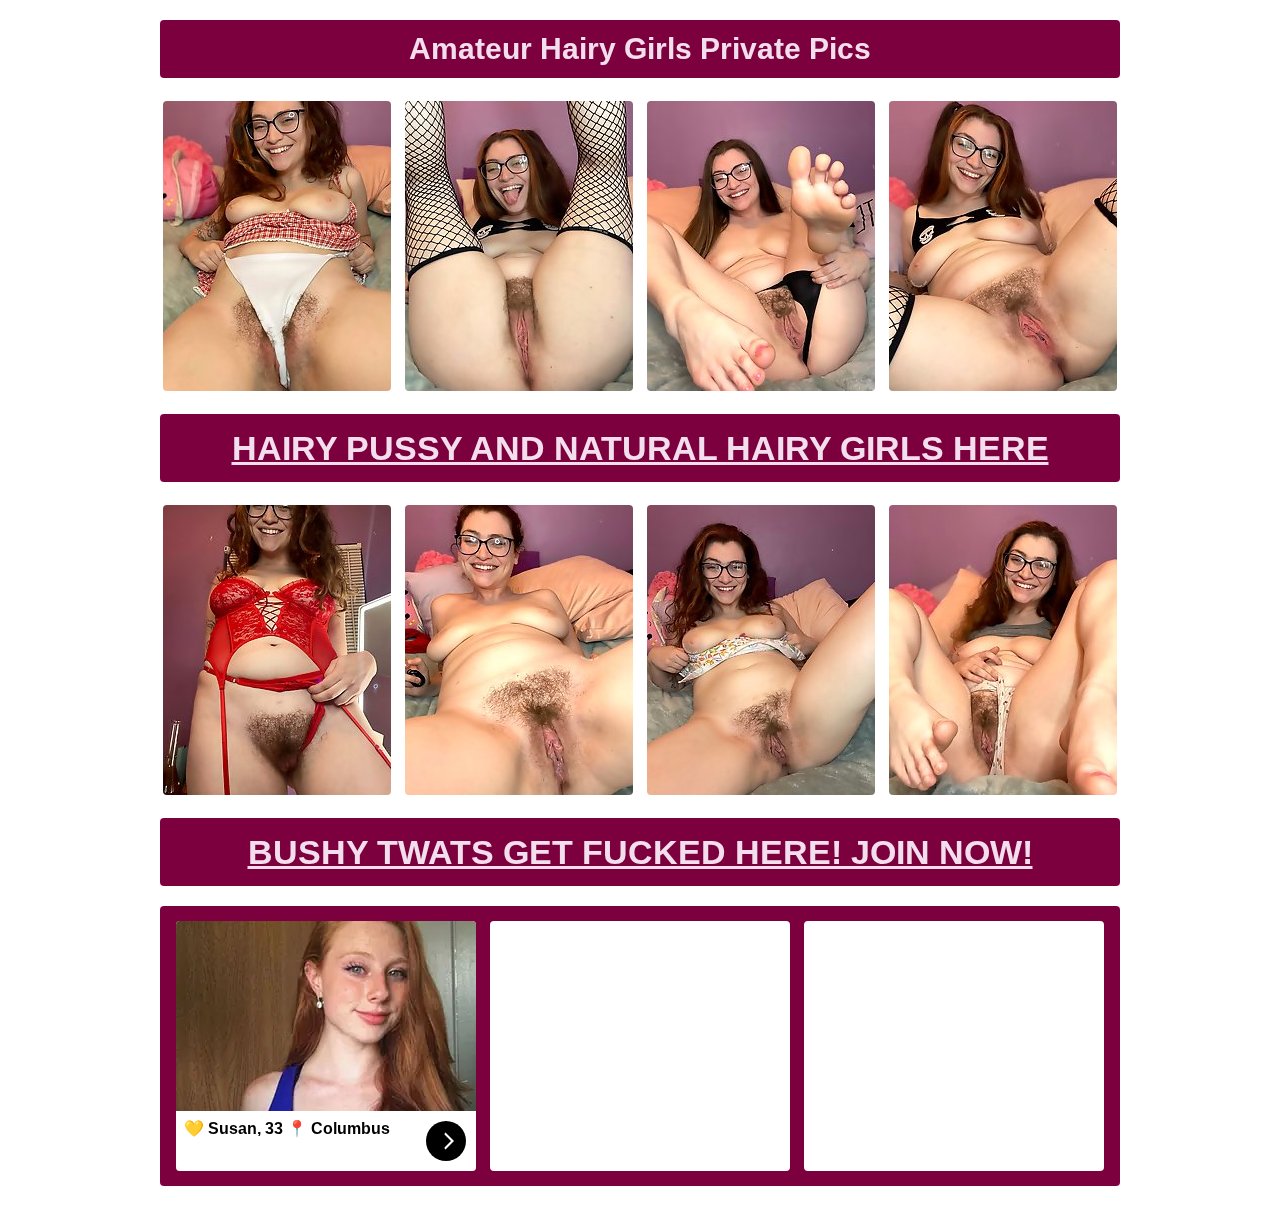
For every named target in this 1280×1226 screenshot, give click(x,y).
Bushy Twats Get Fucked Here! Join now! (640, 852)
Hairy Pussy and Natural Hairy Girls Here (640, 448)
